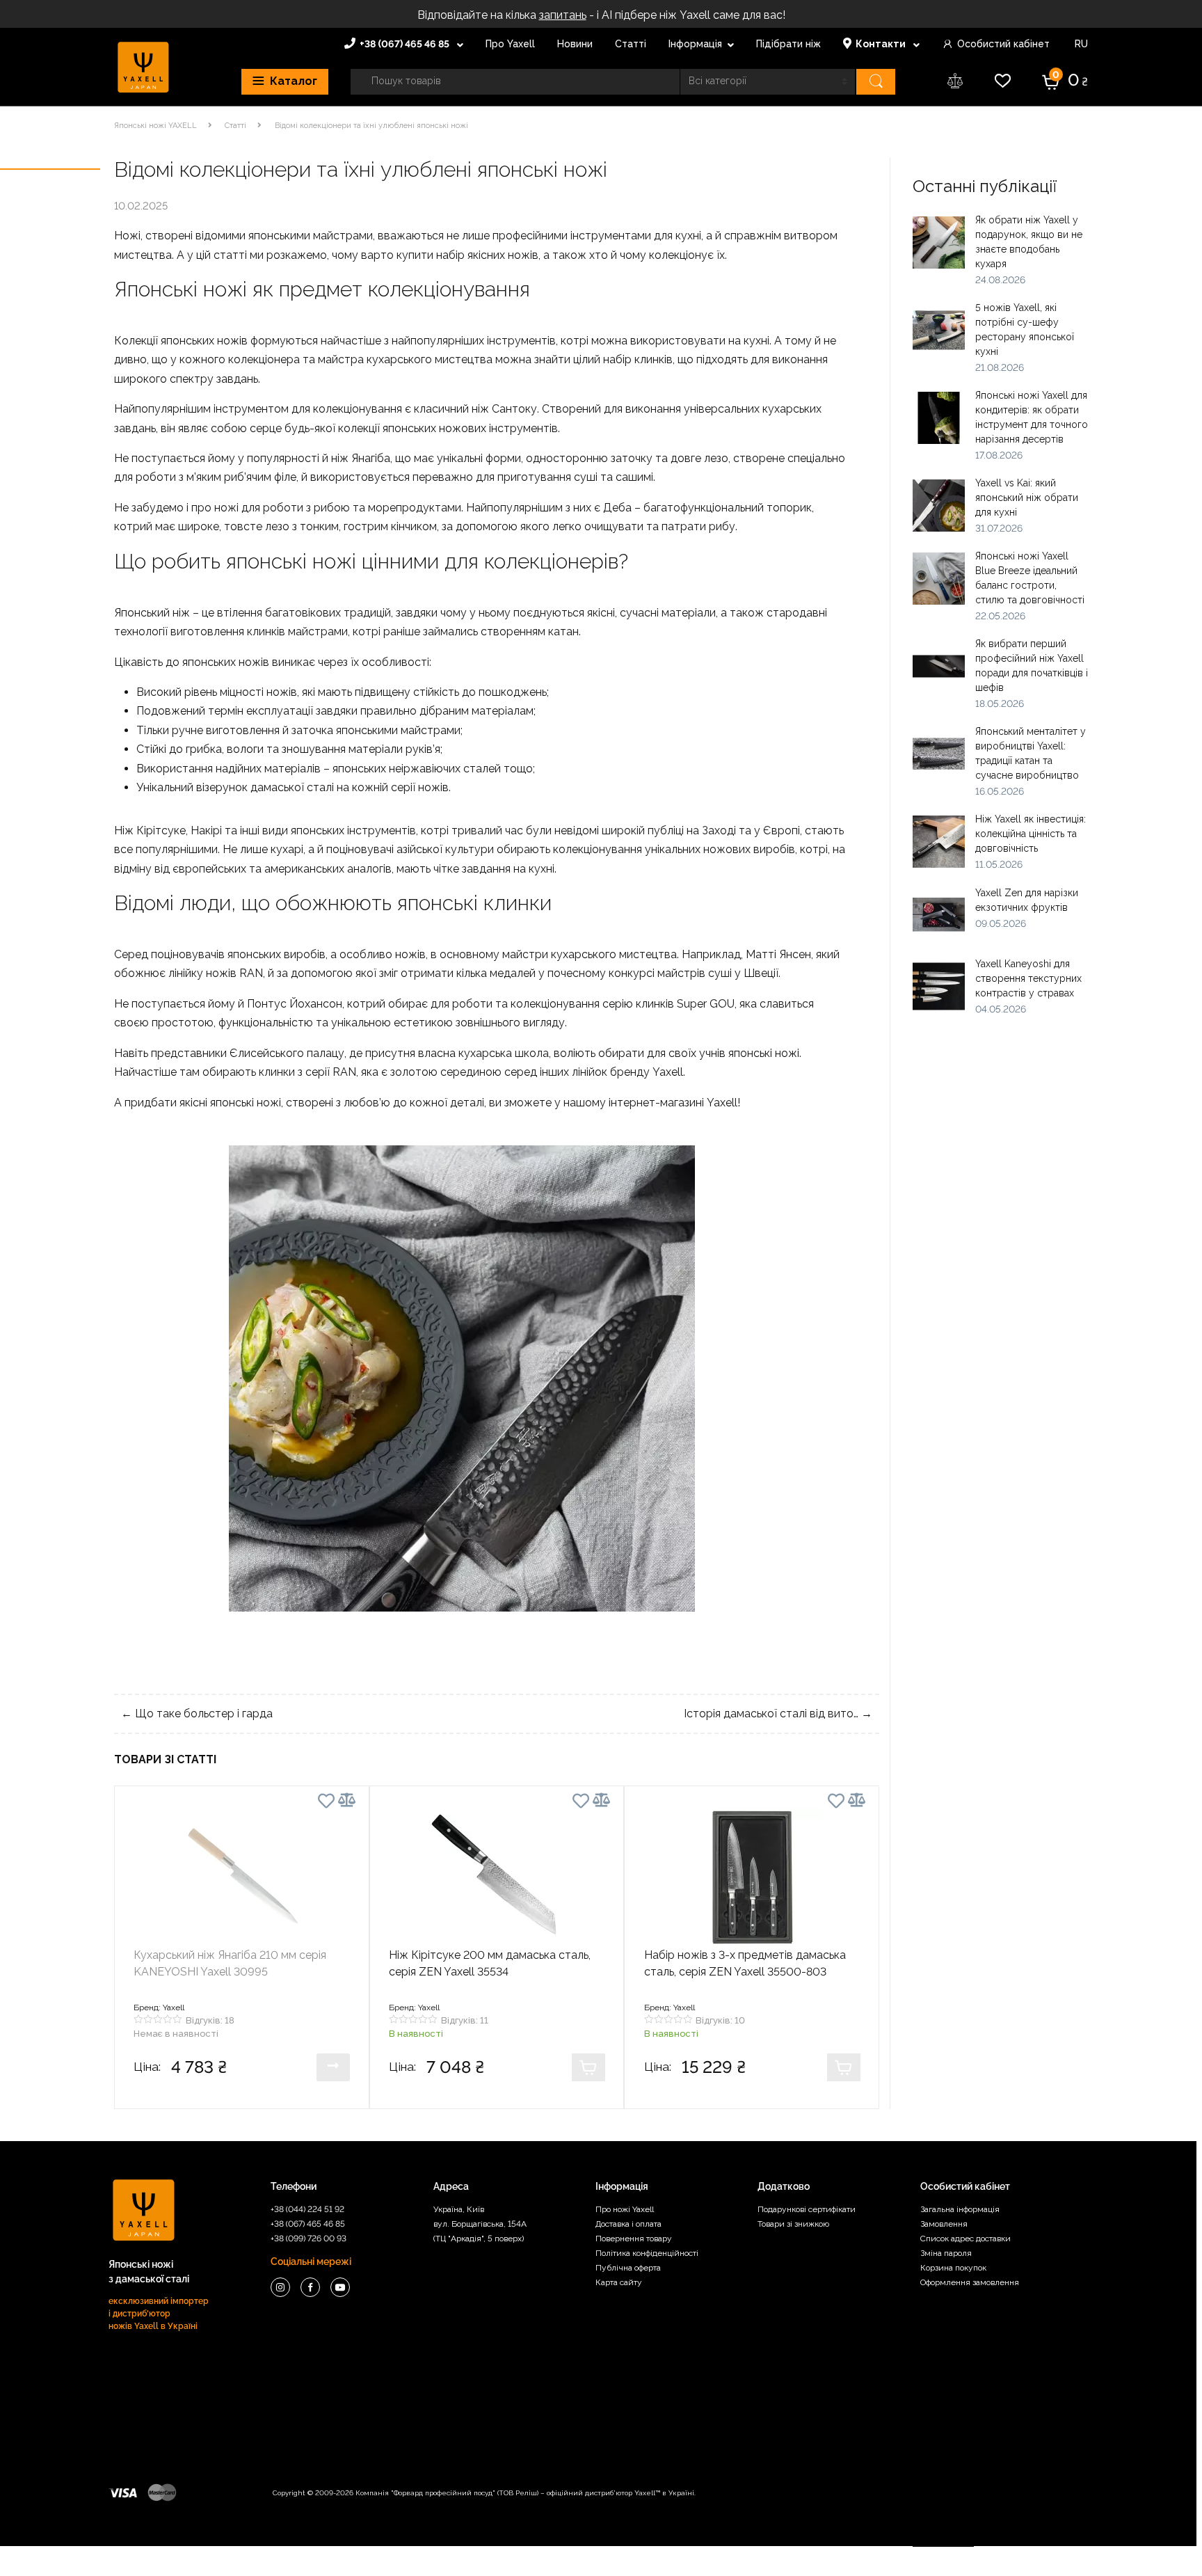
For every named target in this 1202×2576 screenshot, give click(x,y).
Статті (631, 44)
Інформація (695, 44)
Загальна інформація (960, 2209)
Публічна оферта (628, 2268)
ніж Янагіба (361, 458)
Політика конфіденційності (647, 2253)
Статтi (235, 126)
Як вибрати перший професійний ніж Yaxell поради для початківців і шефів (1032, 666)
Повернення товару (634, 2239)
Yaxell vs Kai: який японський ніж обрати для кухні (1027, 498)
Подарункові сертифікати (807, 2209)
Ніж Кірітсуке (150, 830)
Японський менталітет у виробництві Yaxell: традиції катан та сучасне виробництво (1031, 753)
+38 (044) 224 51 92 (307, 2209)
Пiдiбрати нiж (788, 44)
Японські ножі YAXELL (155, 126)
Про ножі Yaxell (625, 2209)
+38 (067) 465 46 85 (406, 44)
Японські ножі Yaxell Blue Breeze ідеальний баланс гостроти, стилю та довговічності (1030, 578)
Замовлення (944, 2224)
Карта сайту (619, 2282)
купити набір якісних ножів (467, 255)
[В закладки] (326, 1803)
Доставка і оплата (628, 2224)
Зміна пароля (946, 2253)
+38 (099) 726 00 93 (308, 2239)
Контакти (882, 44)
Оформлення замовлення (970, 2282)
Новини (575, 44)
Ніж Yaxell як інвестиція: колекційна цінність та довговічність (1031, 834)
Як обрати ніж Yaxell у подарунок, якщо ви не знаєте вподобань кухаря (1029, 242)
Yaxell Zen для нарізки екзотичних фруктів (1027, 900)
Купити (333, 2067)
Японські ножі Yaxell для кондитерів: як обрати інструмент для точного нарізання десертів (1032, 417)
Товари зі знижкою (793, 2224)
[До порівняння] (347, 1800)
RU (1080, 44)
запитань (563, 15)
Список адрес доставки (965, 2239)
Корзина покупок (953, 2268)
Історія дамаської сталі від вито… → (778, 1714)
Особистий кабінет (1003, 44)
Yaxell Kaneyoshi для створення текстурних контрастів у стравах (1028, 978)
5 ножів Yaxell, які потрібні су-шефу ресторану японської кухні (1025, 329)
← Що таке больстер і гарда (197, 1714)
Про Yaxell (510, 44)
